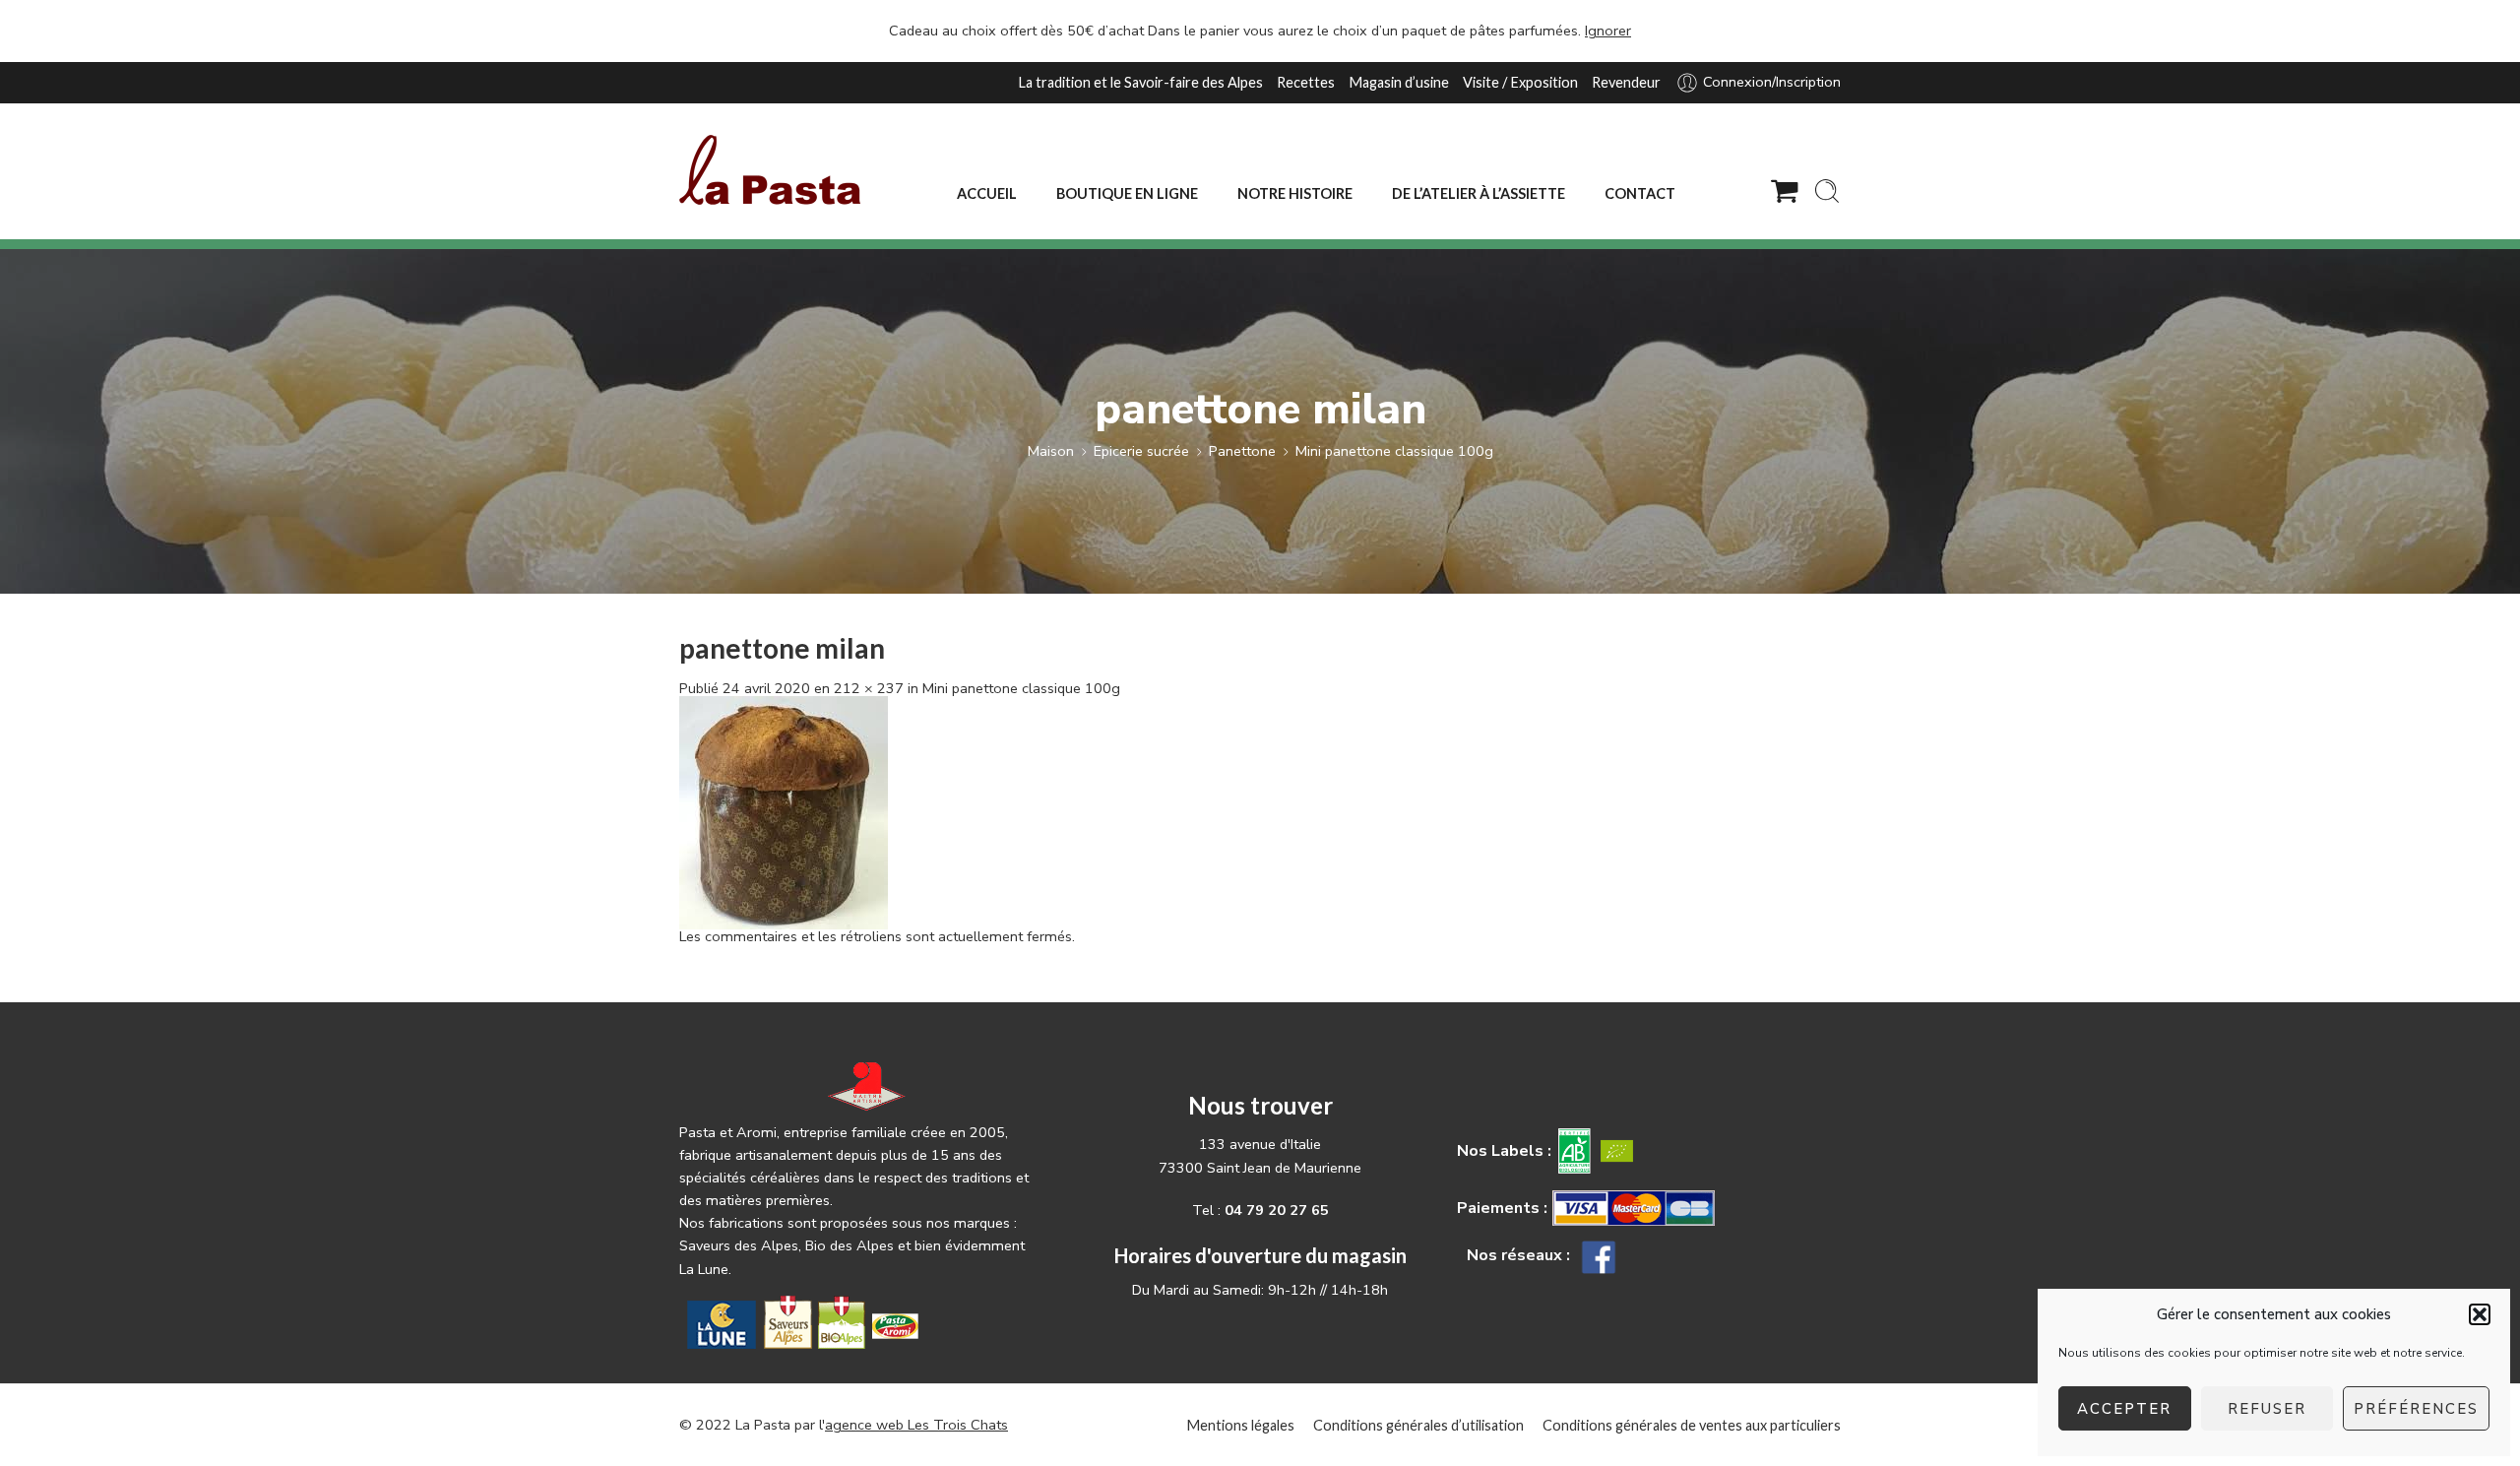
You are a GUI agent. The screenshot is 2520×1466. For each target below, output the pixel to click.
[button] (2480, 1314)
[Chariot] (1785, 191)
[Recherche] (1827, 191)
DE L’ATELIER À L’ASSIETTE (1479, 193)
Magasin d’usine (1399, 82)
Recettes (1306, 82)
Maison (1051, 451)
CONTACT (1640, 193)
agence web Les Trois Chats (916, 1425)
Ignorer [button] (1608, 31)
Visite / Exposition (1520, 82)
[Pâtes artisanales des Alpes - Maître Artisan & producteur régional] (770, 170)
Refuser (2267, 1409)
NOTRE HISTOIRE (1295, 193)
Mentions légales (1240, 1425)
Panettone (1242, 451)
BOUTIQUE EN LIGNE (1127, 193)
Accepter (2124, 1409)
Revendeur (1626, 82)
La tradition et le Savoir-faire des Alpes (1140, 82)
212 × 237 (869, 688)
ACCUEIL (987, 193)
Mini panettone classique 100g (1394, 451)
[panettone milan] (784, 811)
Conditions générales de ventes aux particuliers (1692, 1425)
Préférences (2416, 1409)
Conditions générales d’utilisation (1418, 1425)
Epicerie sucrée (1141, 451)
